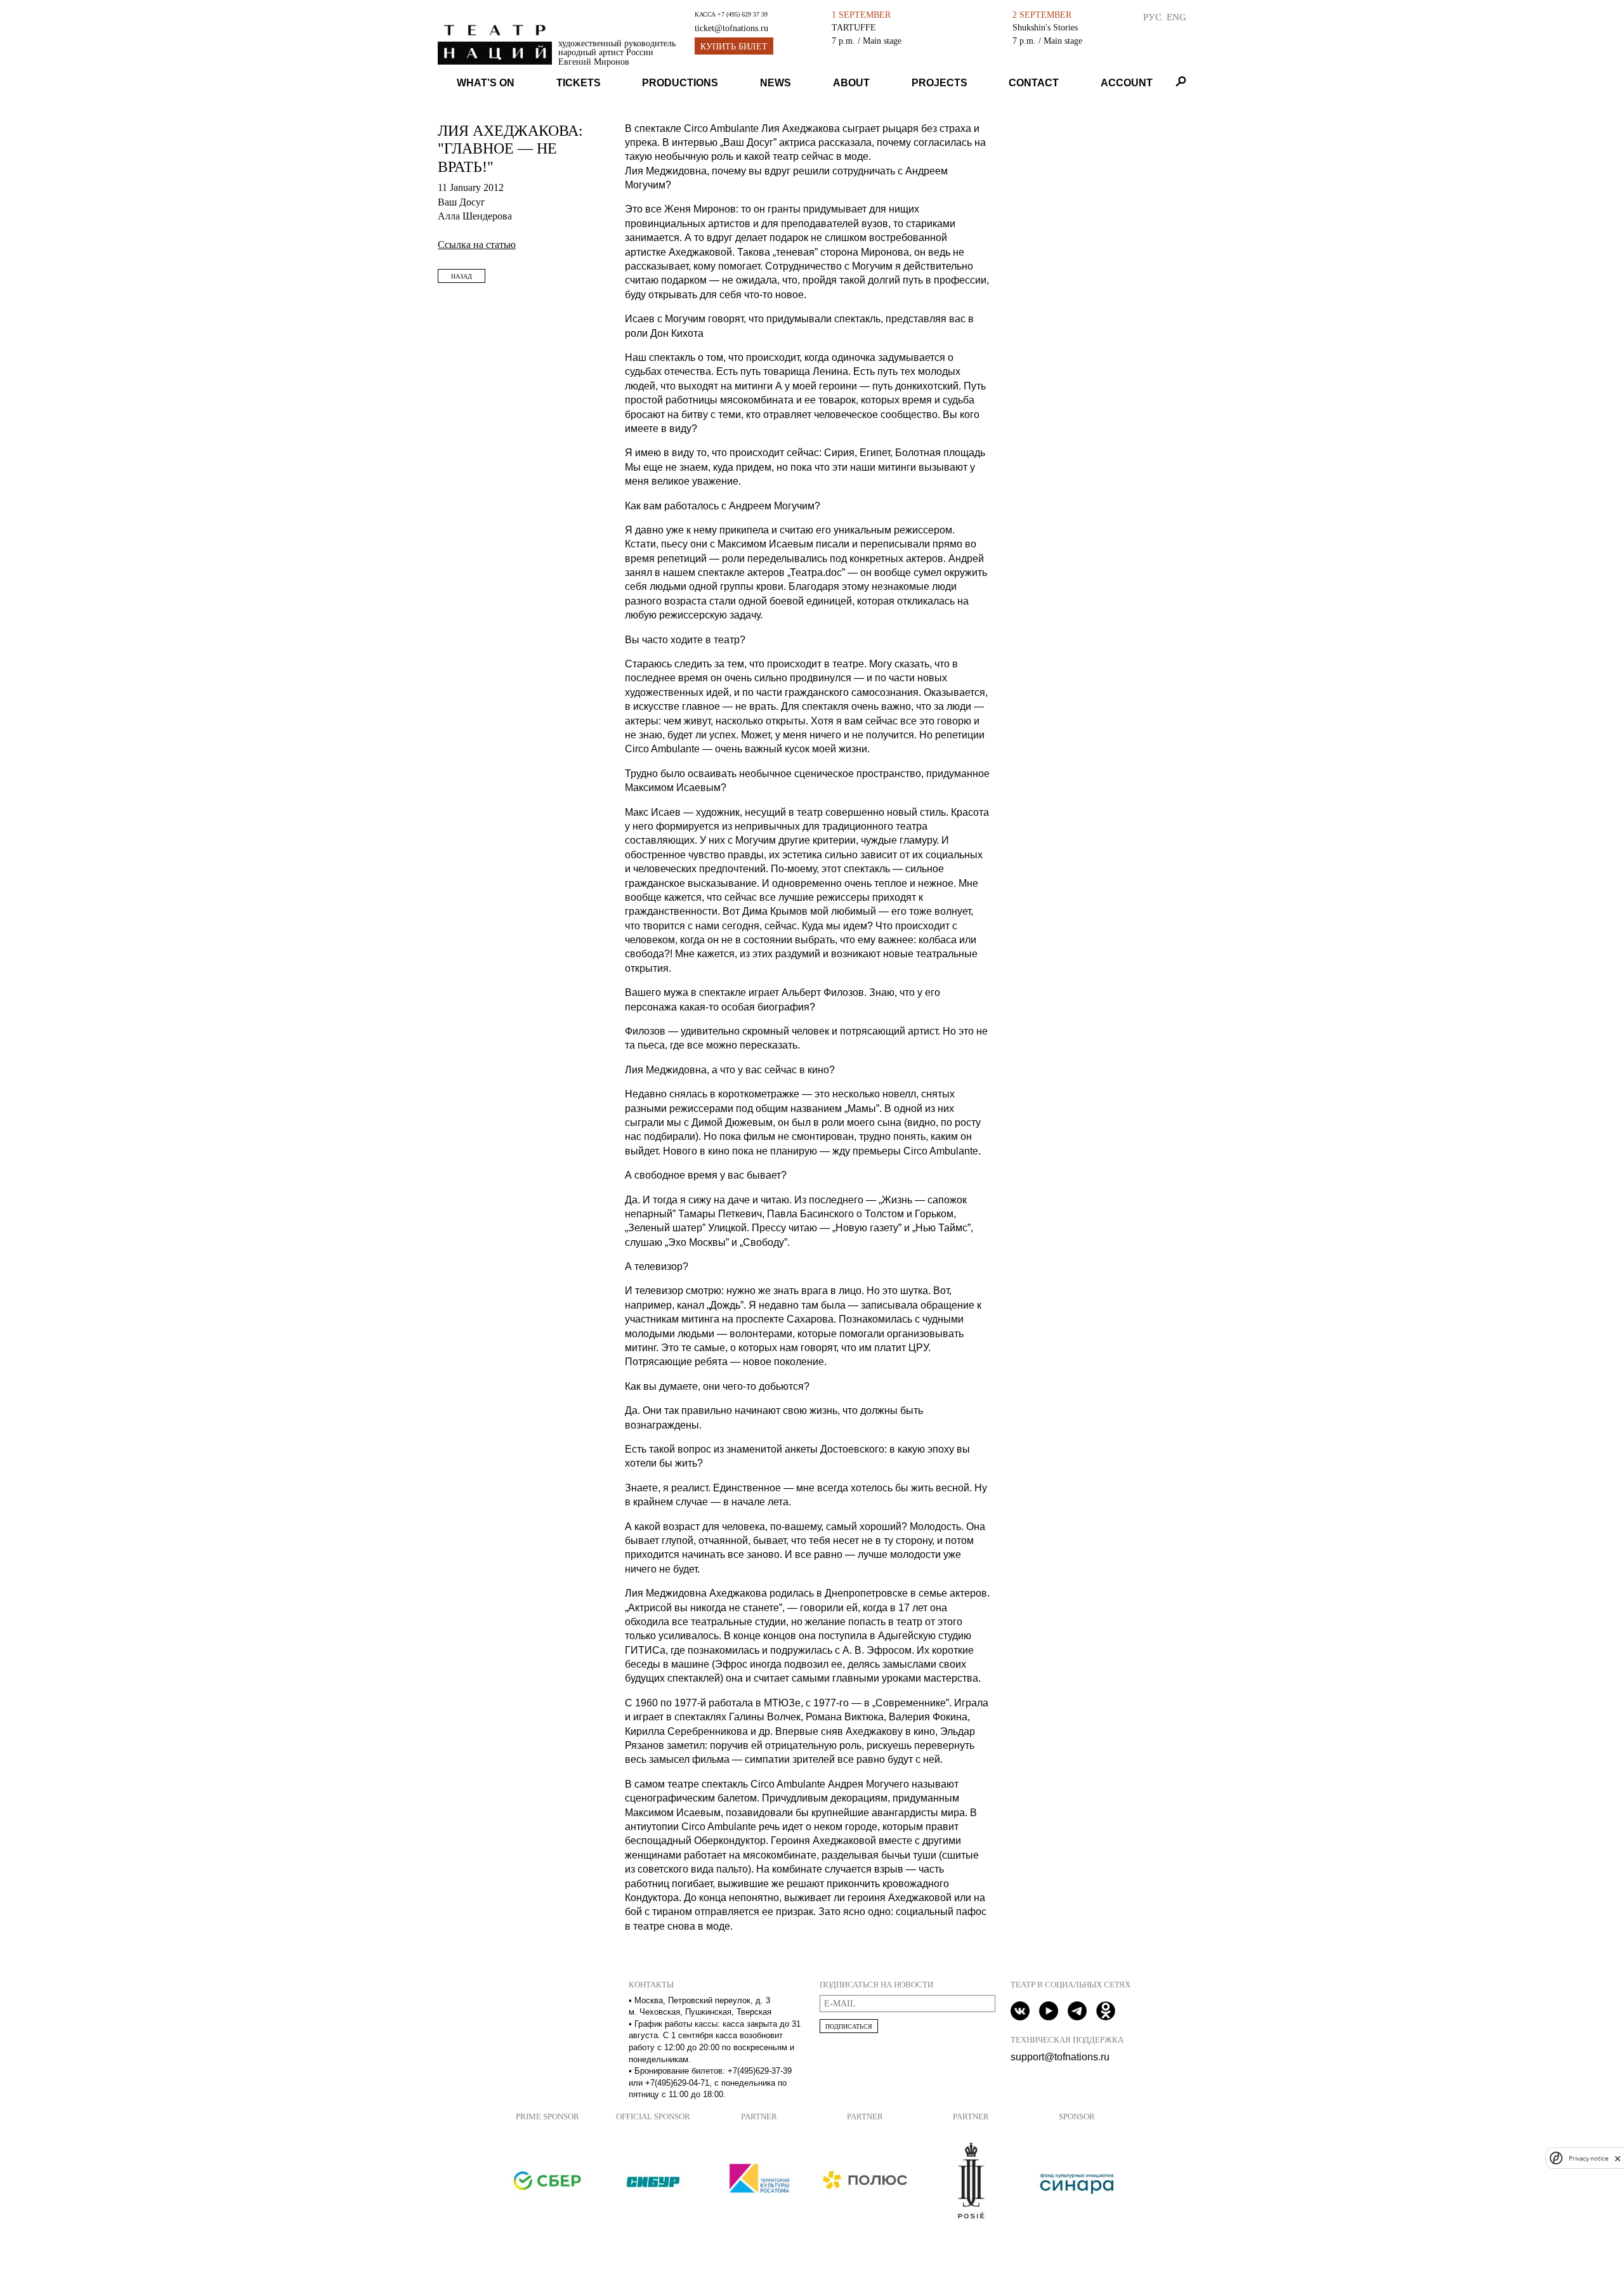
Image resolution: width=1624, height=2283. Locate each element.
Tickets (579, 83)
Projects (940, 83)
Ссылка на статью (477, 245)
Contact (1034, 83)
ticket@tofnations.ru (731, 28)
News (776, 83)
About (851, 83)
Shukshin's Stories (1045, 27)
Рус (1152, 17)
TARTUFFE (854, 27)
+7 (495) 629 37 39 (743, 14)
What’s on (486, 83)
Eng (1176, 17)
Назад (462, 276)
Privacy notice (1588, 2158)
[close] (1618, 2158)
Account (1127, 83)
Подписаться (849, 2026)
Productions (680, 83)
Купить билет (734, 47)
